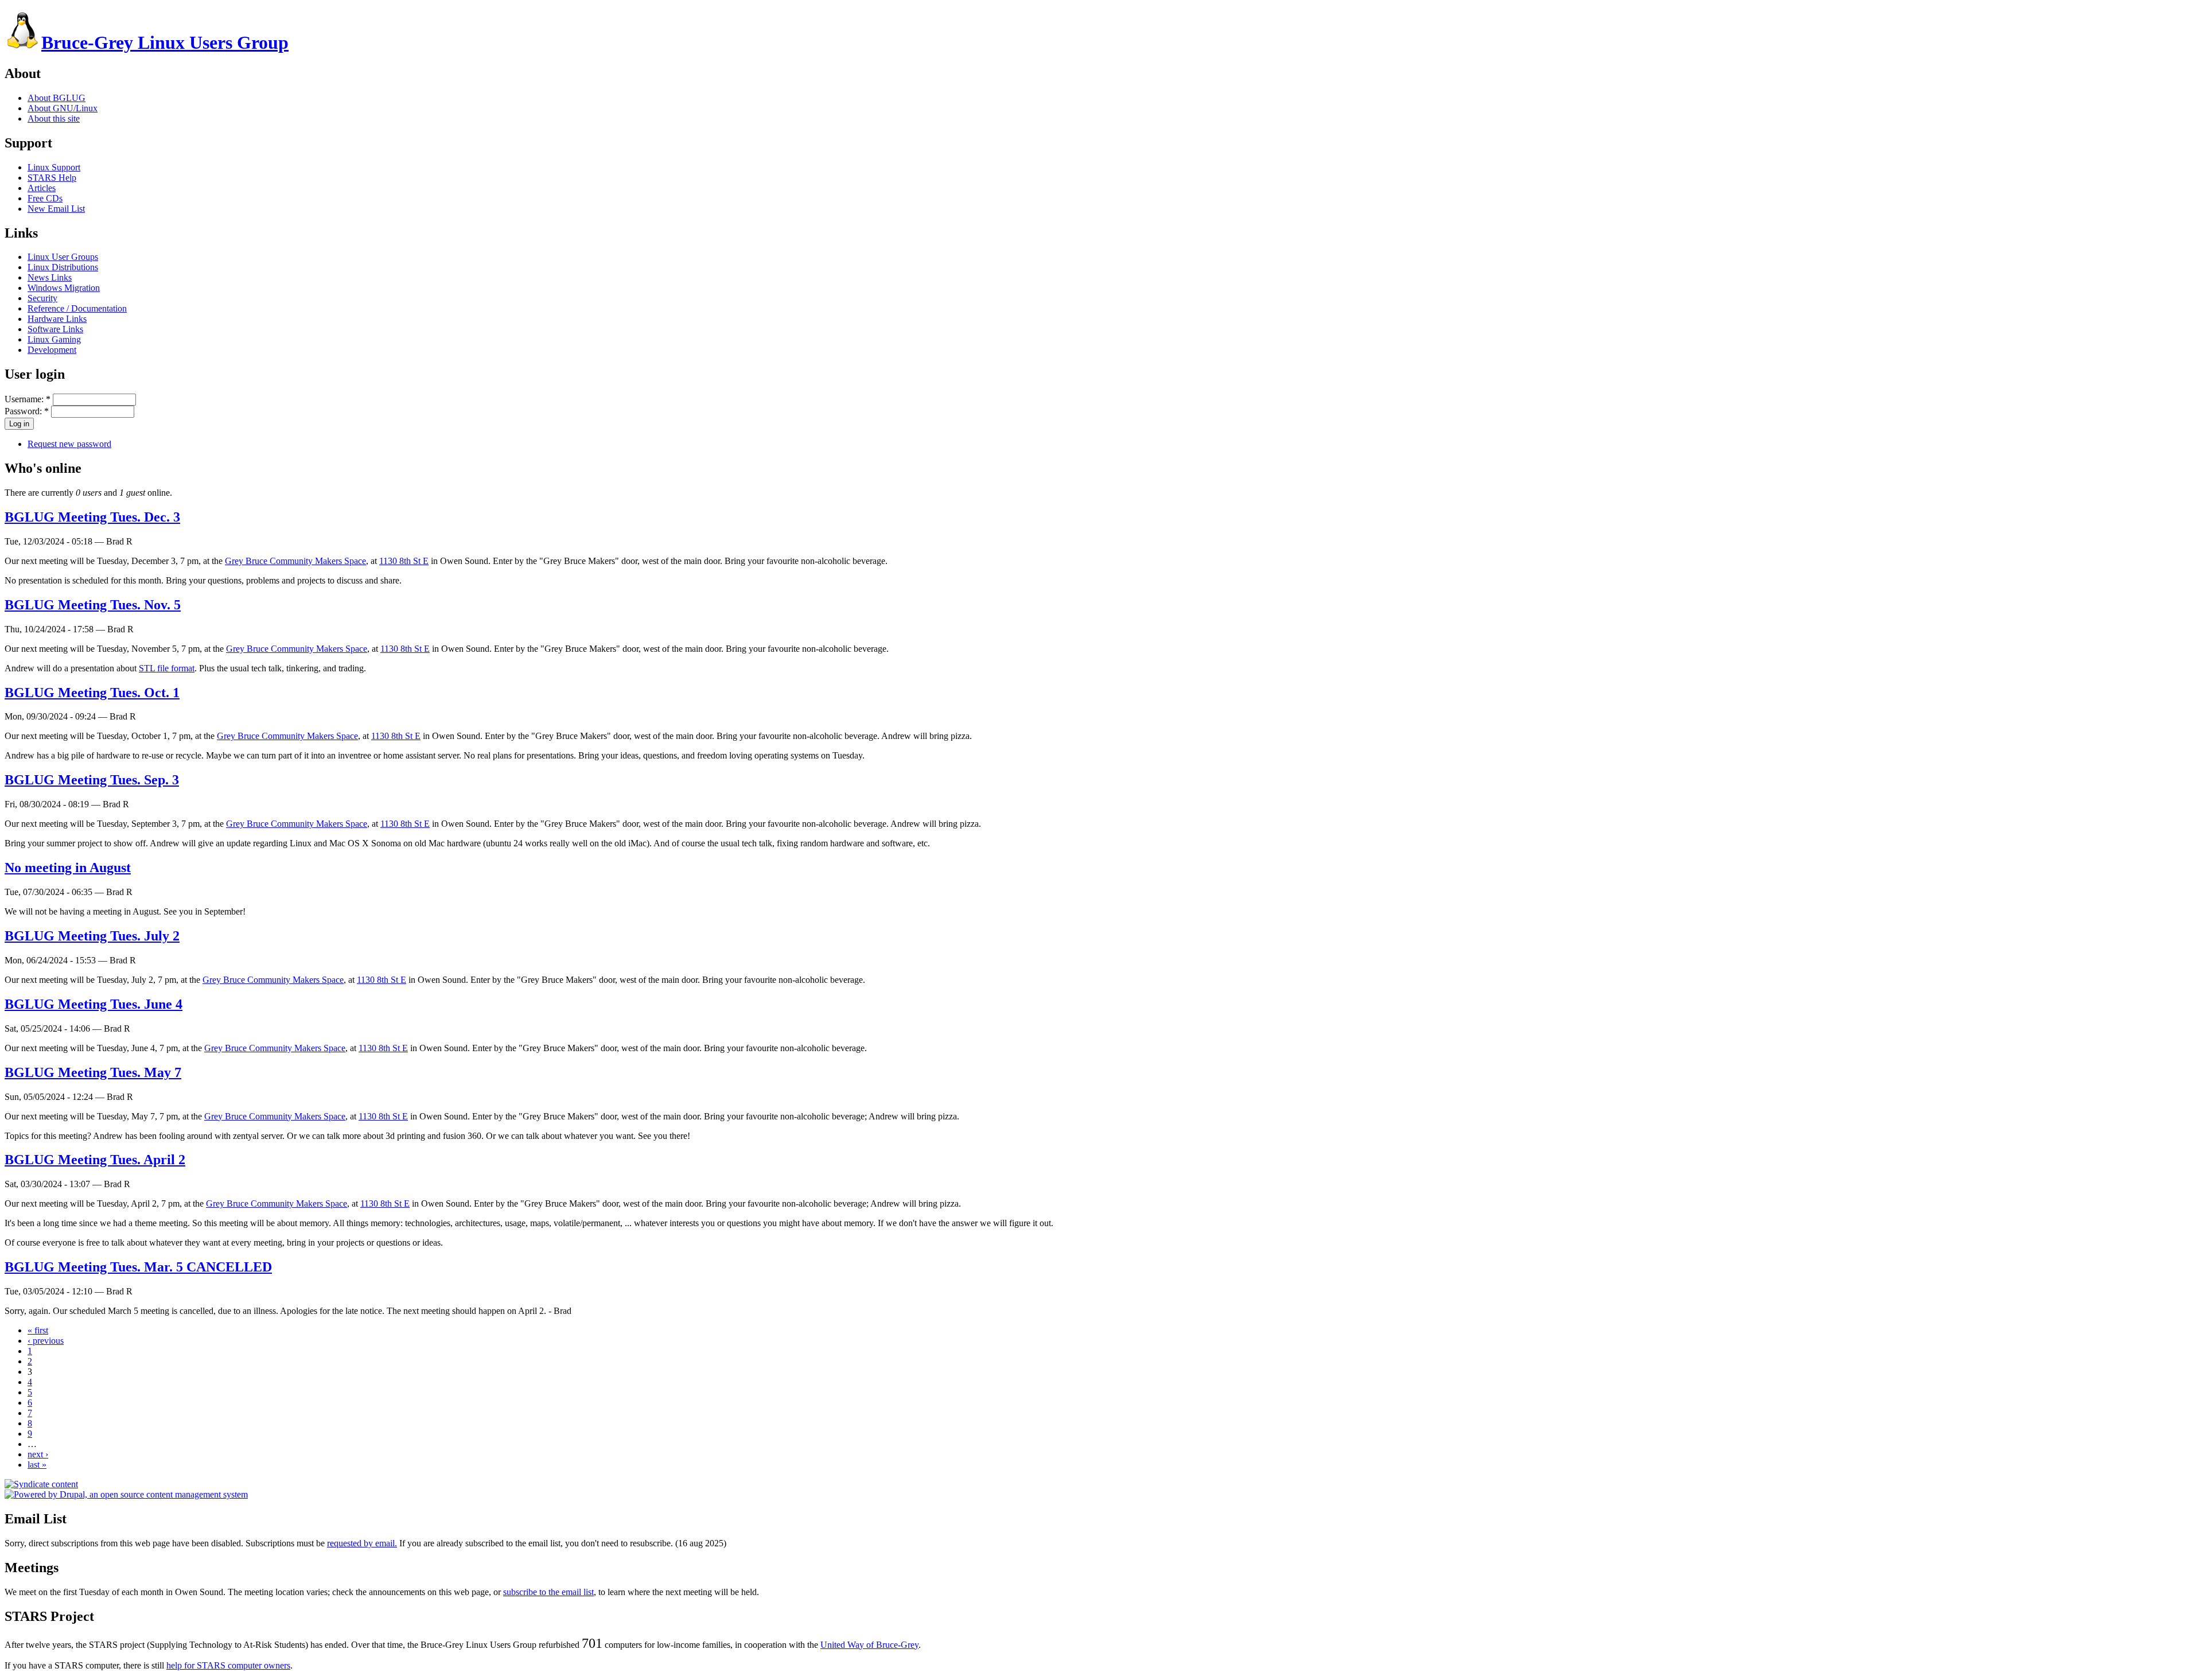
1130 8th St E (404, 561)
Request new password (69, 444)
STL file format (167, 668)
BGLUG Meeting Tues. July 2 (92, 936)
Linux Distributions (63, 267)
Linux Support (54, 167)
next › (38, 1454)
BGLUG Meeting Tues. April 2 (95, 1160)
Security (42, 298)
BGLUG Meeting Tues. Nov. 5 (93, 605)
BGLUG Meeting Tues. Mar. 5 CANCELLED (138, 1267)
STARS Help (52, 178)
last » (37, 1465)
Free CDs (45, 198)
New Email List (56, 209)
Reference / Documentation (77, 308)
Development (52, 350)
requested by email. (362, 1543)
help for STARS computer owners (228, 1665)
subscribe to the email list (548, 1592)
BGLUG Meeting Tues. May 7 (93, 1072)
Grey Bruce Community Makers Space (295, 561)
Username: (28, 399)
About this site (54, 118)
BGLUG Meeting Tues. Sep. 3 (92, 780)
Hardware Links (57, 319)
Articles (42, 188)
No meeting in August (68, 868)
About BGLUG (57, 98)
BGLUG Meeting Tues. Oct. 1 (92, 693)
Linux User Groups (63, 257)
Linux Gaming (54, 339)
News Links (50, 277)
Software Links (55, 329)
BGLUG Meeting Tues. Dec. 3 (92, 517)
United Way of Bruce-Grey (869, 1645)
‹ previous (46, 1341)
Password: (27, 411)
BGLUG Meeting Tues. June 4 (94, 1004)
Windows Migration (64, 288)
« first (38, 1330)
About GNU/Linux (63, 108)
